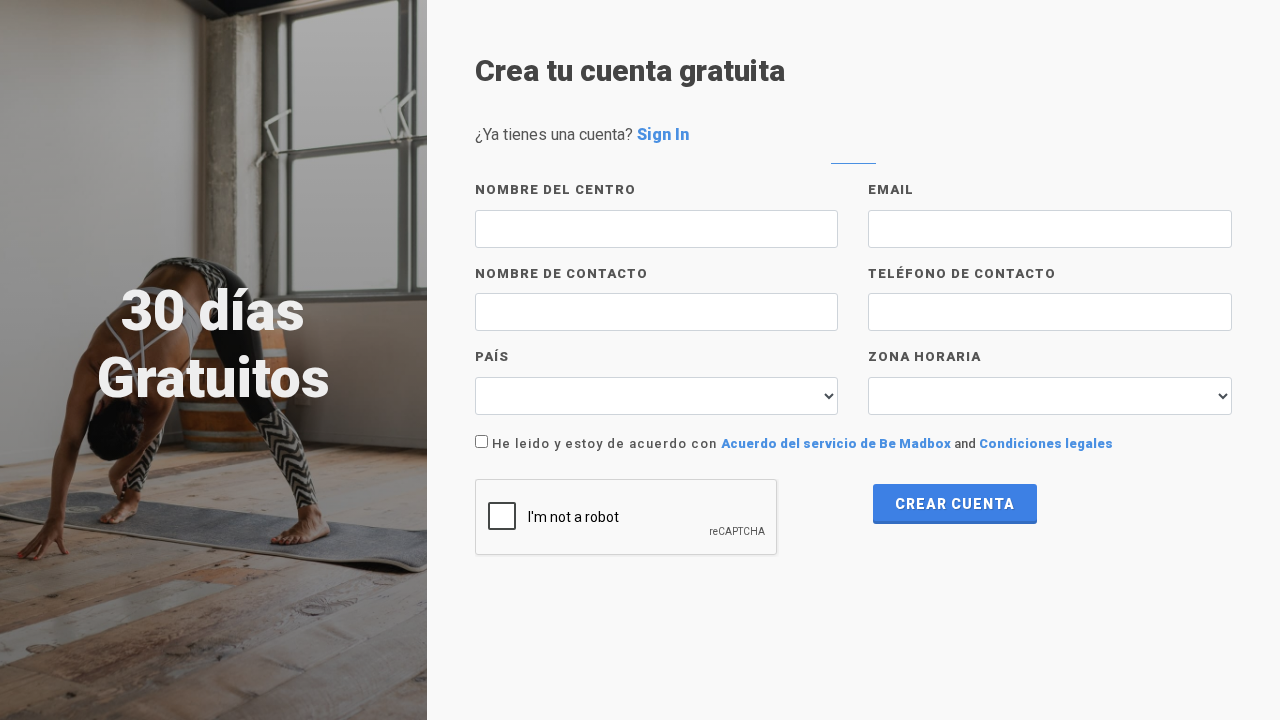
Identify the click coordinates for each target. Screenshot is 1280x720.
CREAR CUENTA (955, 504)
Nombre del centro (555, 189)
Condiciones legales (1046, 443)
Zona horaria (924, 356)
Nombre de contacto (561, 273)
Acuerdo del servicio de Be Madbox (836, 443)
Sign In (663, 134)
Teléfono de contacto (962, 273)
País (492, 356)
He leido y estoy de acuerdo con (602, 443)
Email (891, 189)
